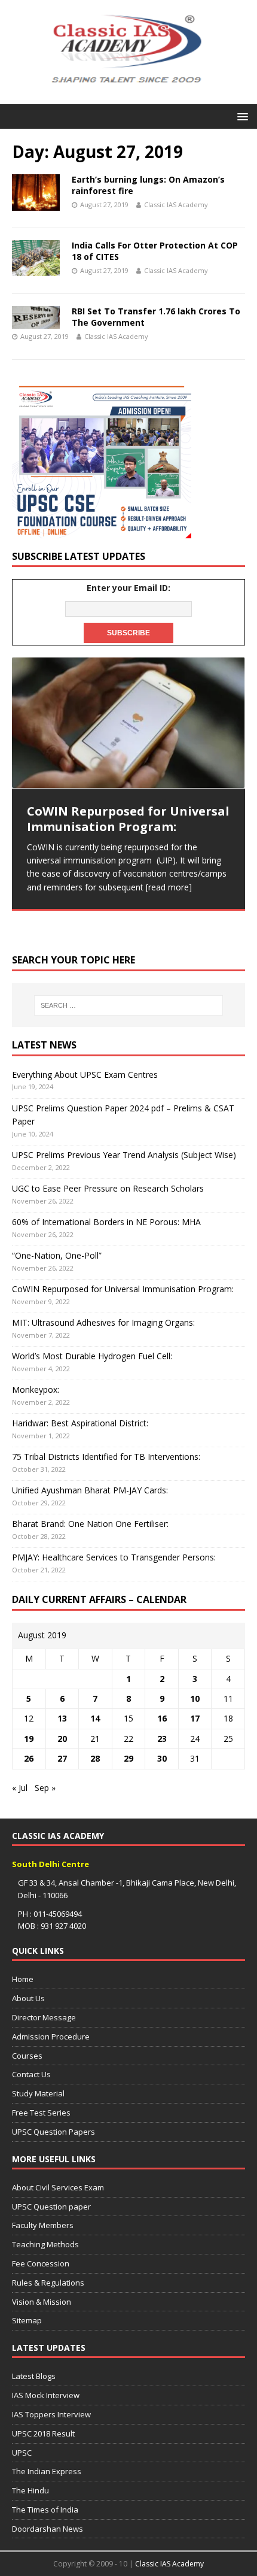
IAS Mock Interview (46, 2395)
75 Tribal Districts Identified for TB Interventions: (106, 1457)
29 (128, 1758)
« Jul (20, 1788)
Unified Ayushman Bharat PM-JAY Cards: (90, 1490)
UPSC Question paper (51, 2207)
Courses (27, 2056)
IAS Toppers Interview (51, 2414)
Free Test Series (41, 2113)
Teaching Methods (45, 2244)
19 (29, 1739)
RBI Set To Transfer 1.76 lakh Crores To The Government (156, 316)
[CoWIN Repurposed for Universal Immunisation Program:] (128, 723)
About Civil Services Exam (58, 2187)
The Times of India (45, 2510)
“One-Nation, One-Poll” (57, 1255)
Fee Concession (41, 2263)
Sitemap (27, 2320)
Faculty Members (43, 2225)
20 (62, 1739)
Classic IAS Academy (176, 204)
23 (162, 1739)
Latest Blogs (34, 2376)
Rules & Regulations (48, 2283)
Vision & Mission (42, 2302)
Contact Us (31, 2074)
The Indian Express (47, 2471)
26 (29, 1758)
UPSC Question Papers (53, 2132)
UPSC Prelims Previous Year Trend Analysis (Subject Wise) (124, 1155)
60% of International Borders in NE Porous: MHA (106, 1222)
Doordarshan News (48, 2529)
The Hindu (30, 2490)
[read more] (169, 887)
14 (95, 1718)
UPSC (22, 2453)
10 (195, 1698)
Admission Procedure (51, 2036)
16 (162, 1718)
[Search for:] (129, 1005)
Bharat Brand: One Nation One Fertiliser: (90, 1524)
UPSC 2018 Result (43, 2433)
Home (23, 1979)
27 (62, 1758)
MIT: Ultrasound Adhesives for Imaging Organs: (103, 1322)
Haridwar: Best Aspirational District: (80, 1423)
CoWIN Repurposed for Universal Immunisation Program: (123, 1289)
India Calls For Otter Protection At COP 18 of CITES (155, 251)
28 (95, 1758)
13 (62, 1718)
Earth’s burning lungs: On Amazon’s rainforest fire (148, 185)
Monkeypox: (36, 1389)
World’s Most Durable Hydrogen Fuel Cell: (92, 1356)
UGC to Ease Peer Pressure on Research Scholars (108, 1188)
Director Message (44, 2017)
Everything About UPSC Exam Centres (85, 1075)
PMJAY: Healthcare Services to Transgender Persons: (114, 1557)
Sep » (45, 1788)
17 (195, 1718)
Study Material (38, 2093)
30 (162, 1758)
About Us (28, 1998)
